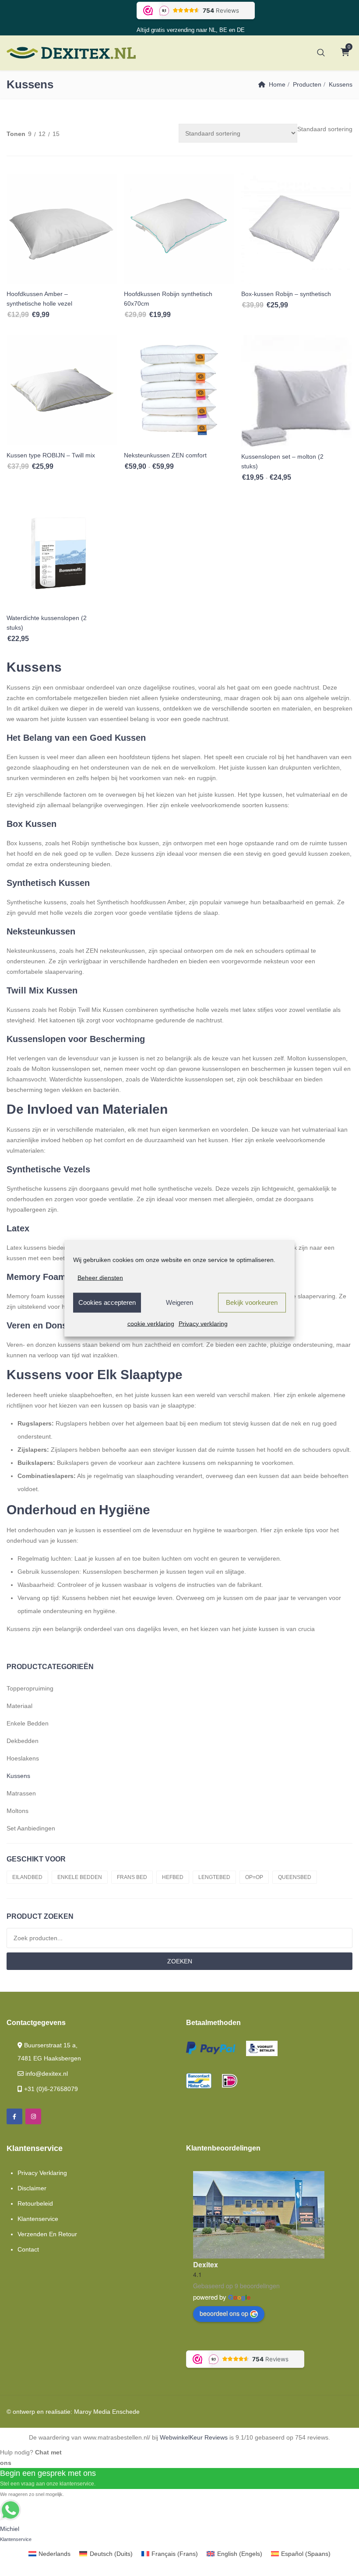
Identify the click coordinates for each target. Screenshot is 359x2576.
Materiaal (19, 1706)
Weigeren (179, 1302)
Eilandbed (27, 1877)
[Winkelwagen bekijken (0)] (345, 53)
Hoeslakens (23, 1758)
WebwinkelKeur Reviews (194, 2437)
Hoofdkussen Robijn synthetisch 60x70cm (168, 299)
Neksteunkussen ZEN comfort (165, 455)
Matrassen (21, 1793)
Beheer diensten (100, 1277)
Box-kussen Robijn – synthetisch (286, 294)
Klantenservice (38, 2219)
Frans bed (132, 1877)
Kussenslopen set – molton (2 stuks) (282, 461)
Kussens (18, 1776)
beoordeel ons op (224, 2313)
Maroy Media (92, 2412)
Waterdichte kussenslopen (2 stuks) (47, 623)
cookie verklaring (151, 1323)
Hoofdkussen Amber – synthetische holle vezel (39, 299)
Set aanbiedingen (31, 1828)
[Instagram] (33, 2116)
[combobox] (325, 129)
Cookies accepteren (107, 1302)
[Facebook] (14, 2116)
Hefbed (173, 1877)
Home (277, 84)
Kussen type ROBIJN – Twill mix (51, 455)
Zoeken (180, 1961)
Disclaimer (32, 2188)
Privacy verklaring (203, 1323)
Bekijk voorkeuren (252, 1302)
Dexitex (206, 2264)
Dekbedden (23, 1741)
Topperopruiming (30, 1688)
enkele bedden (80, 1877)
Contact (28, 2249)
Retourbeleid (35, 2203)
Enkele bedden (28, 1723)
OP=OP (254, 1877)
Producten (307, 84)
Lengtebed (214, 1877)
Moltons (18, 1811)
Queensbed (295, 1877)
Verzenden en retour (47, 2234)
